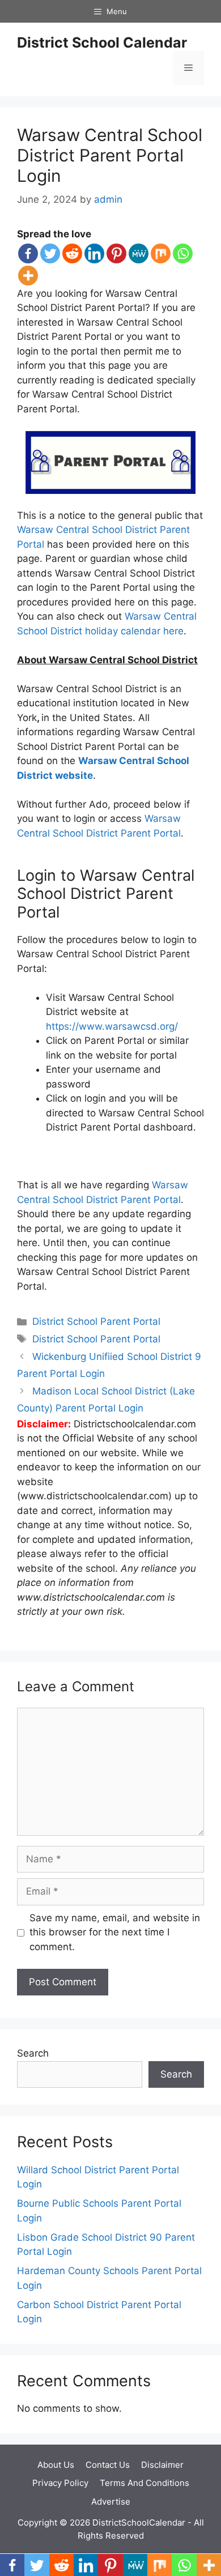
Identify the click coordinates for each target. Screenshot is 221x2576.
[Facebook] (28, 253)
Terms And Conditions (144, 2483)
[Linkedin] (94, 253)
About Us (56, 2465)
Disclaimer (162, 2465)
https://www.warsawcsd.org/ (112, 1026)
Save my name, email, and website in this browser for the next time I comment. (115, 1932)
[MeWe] (139, 253)
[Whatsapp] (183, 253)
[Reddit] (72, 253)
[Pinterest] (116, 253)
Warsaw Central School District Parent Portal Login (110, 155)
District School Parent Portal (96, 1321)
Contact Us (108, 2465)
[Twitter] (50, 253)
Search (33, 2053)
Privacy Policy (60, 2483)
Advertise (111, 2502)
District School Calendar (102, 42)
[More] (28, 276)
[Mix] (161, 253)
